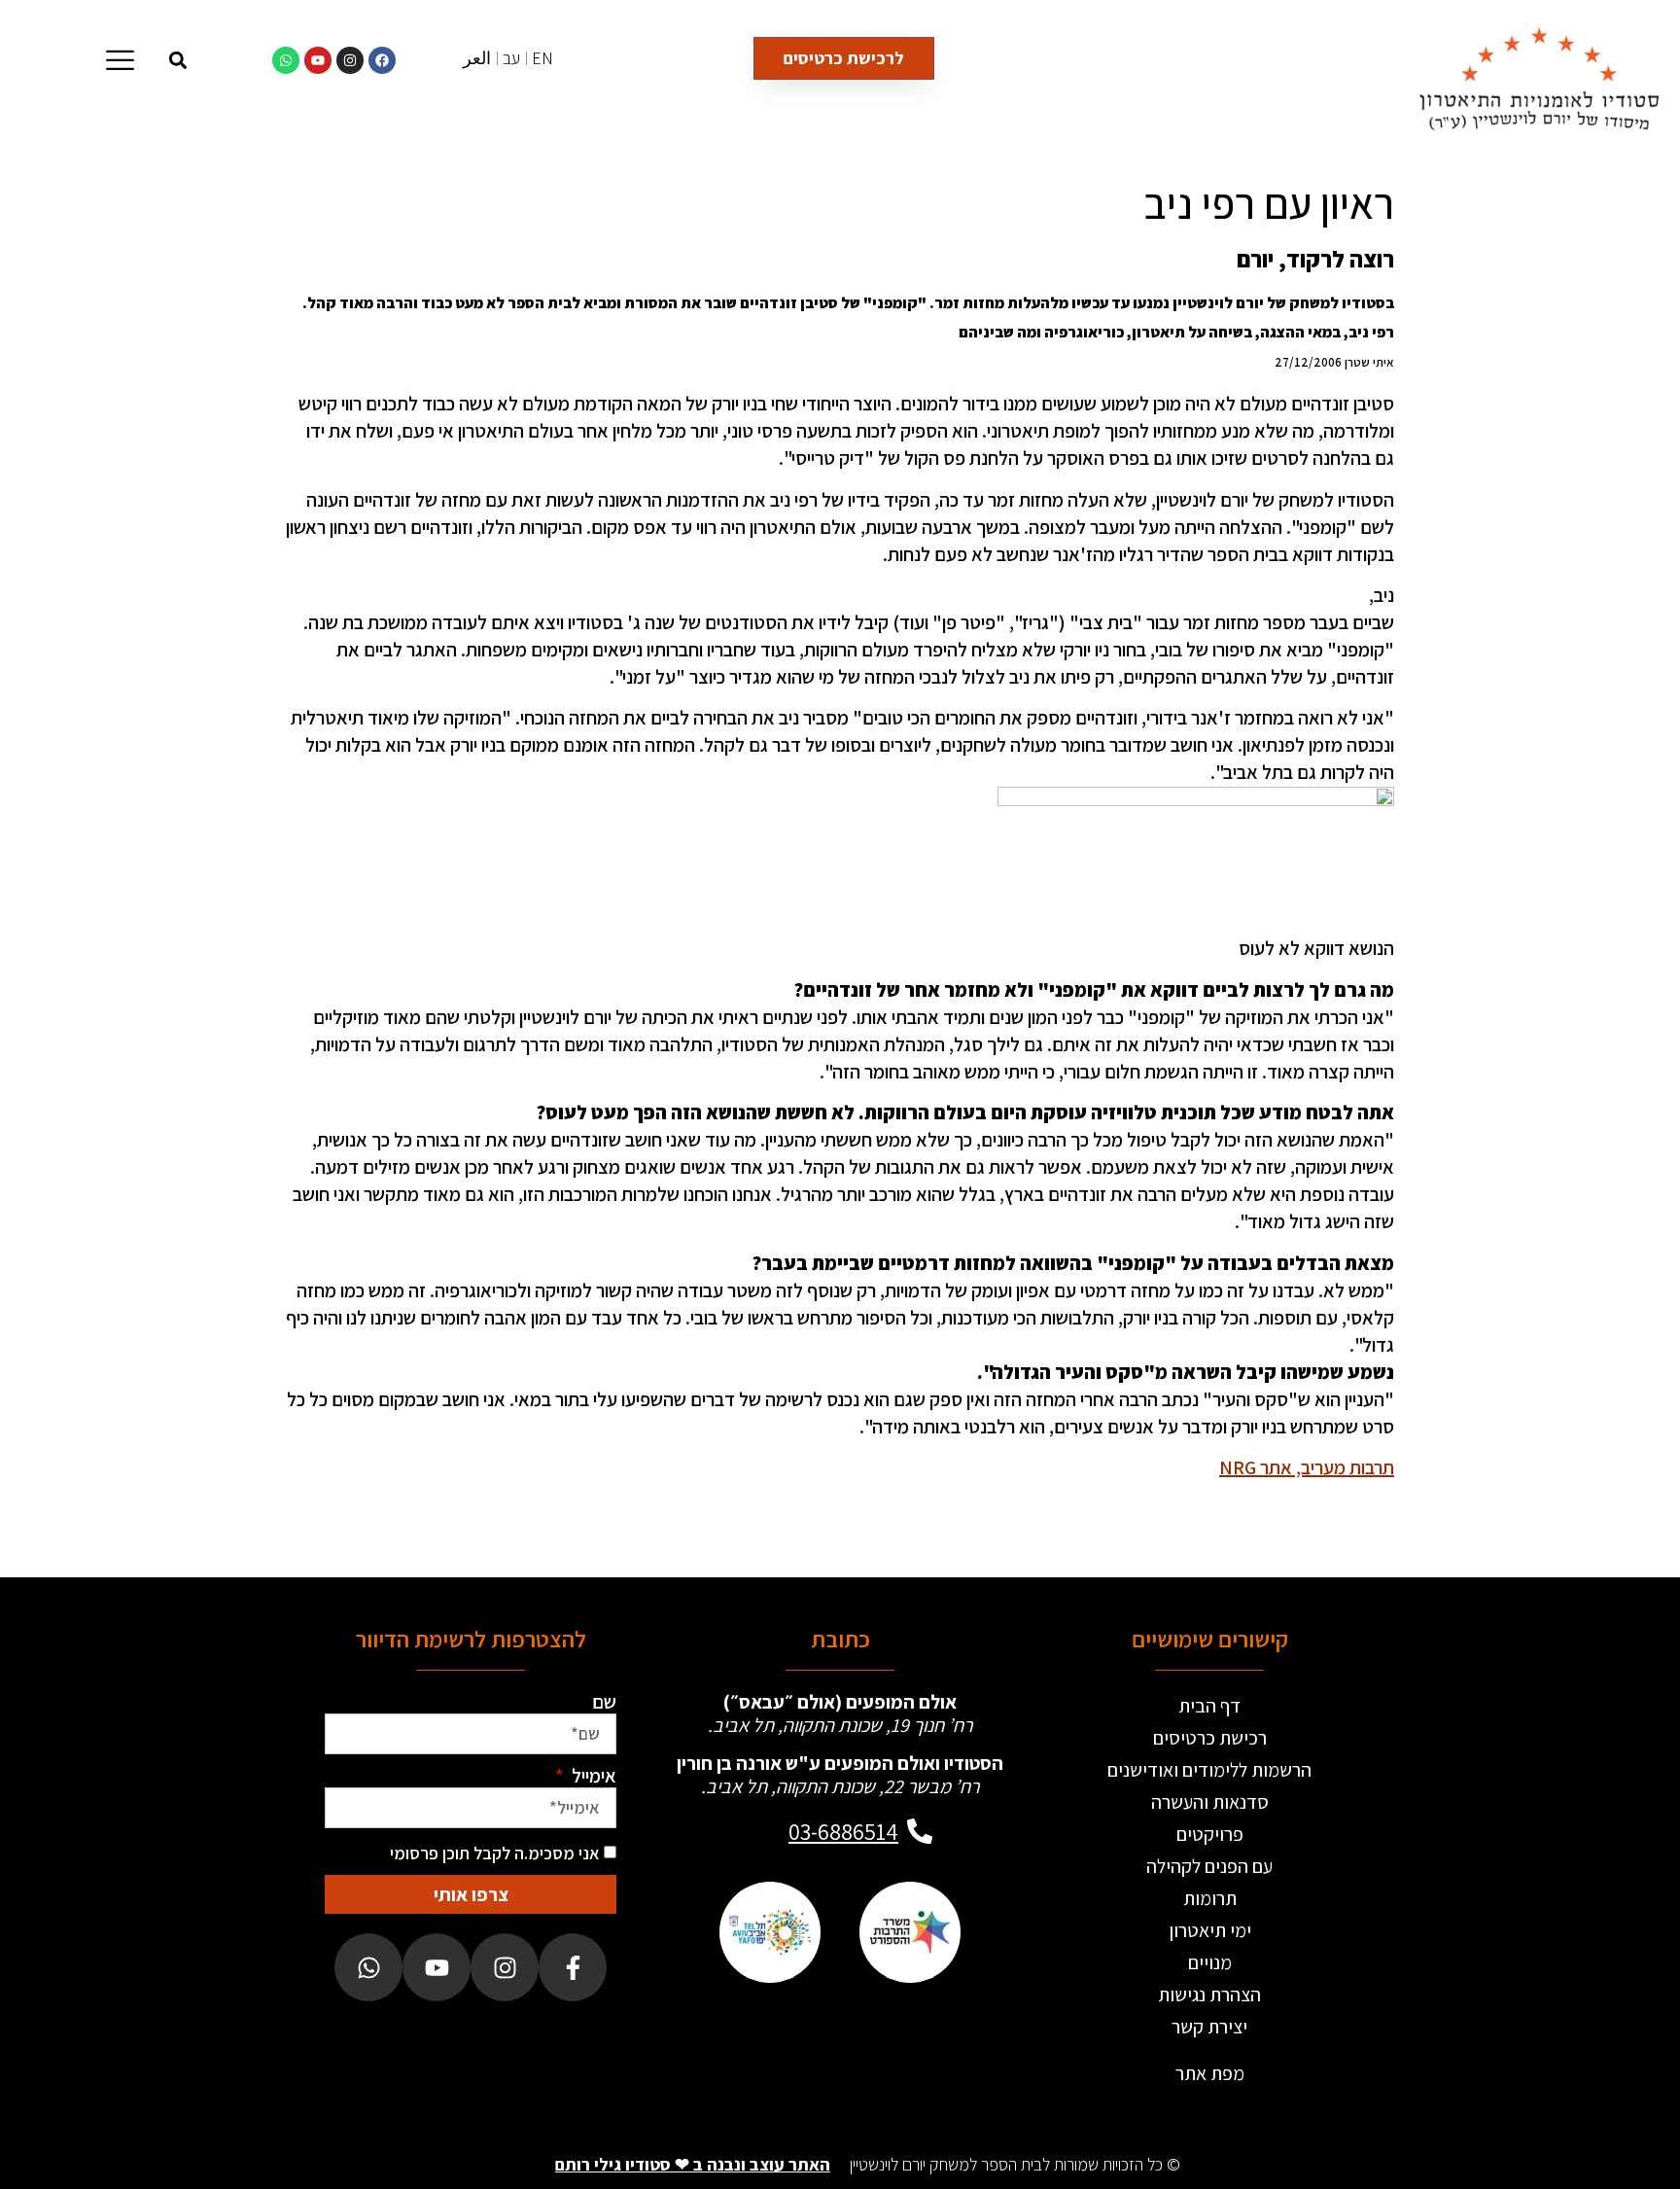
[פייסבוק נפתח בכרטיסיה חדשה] (573, 1967)
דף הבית (1209, 1706)
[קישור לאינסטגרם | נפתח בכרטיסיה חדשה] (350, 60)
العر (477, 58)
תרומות (1210, 1898)
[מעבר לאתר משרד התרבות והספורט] (910, 1932)
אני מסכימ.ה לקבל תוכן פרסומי (495, 1853)
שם (604, 1702)
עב (511, 58)
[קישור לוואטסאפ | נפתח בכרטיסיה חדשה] (286, 60)
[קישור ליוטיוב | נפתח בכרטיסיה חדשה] (318, 60)
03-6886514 (843, 1831)
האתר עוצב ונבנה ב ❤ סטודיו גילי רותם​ (693, 2164)
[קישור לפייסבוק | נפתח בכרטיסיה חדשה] (382, 60)
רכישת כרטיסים (1210, 1738)
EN (542, 58)
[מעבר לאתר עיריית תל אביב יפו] (770, 1932)
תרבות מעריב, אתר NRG (1307, 1467)
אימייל (592, 1776)
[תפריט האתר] (120, 60)
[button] (178, 60)
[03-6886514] (920, 1831)
